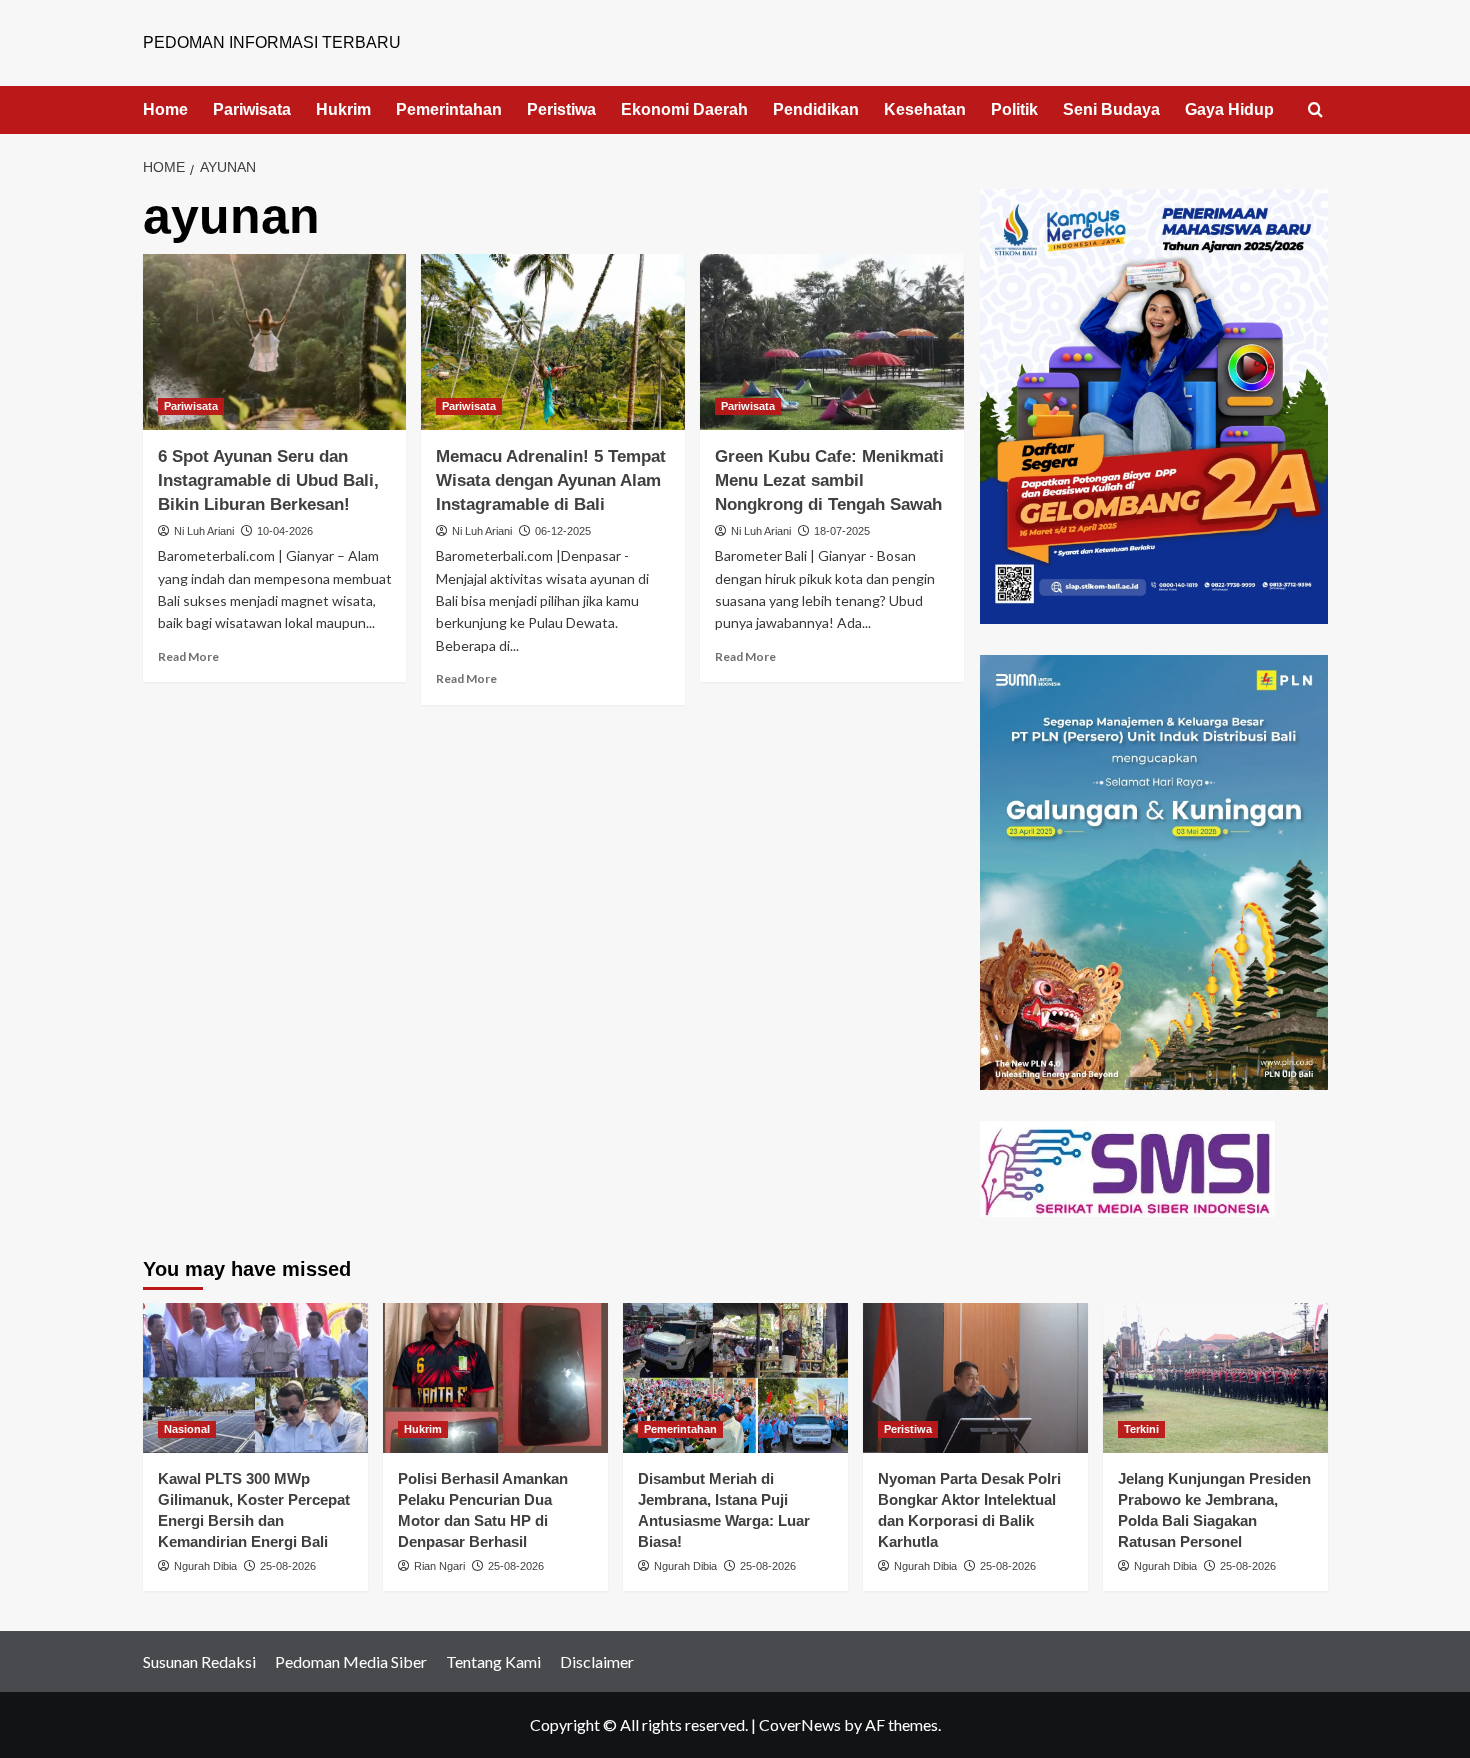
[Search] (1315, 110)
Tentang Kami (493, 1661)
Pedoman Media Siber (351, 1661)
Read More (188, 656)
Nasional (187, 1429)
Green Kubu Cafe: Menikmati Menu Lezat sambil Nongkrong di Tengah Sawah (829, 480)
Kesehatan (925, 109)
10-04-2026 (285, 531)
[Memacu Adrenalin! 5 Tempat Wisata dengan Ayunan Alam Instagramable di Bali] (553, 342)
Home (165, 109)
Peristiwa (561, 109)
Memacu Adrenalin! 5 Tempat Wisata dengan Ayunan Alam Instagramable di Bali (551, 480)
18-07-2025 (842, 531)
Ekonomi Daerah (684, 109)
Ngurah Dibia (205, 1566)
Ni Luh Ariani (204, 531)
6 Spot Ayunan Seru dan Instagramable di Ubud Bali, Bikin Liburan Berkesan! (268, 480)
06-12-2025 (563, 531)
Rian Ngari (439, 1566)
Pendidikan (816, 109)
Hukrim (343, 109)
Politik (1014, 109)
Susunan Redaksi (199, 1661)
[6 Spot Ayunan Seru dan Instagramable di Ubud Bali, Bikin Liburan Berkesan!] (275, 342)
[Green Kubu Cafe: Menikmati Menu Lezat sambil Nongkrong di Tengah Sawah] (832, 342)
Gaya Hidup (1229, 109)
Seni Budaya (1111, 109)
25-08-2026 (288, 1566)
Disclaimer (597, 1661)
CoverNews (800, 1724)
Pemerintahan (449, 109)
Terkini (1141, 1429)
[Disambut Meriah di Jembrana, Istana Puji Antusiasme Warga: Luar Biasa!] (735, 1378)
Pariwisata (252, 109)
